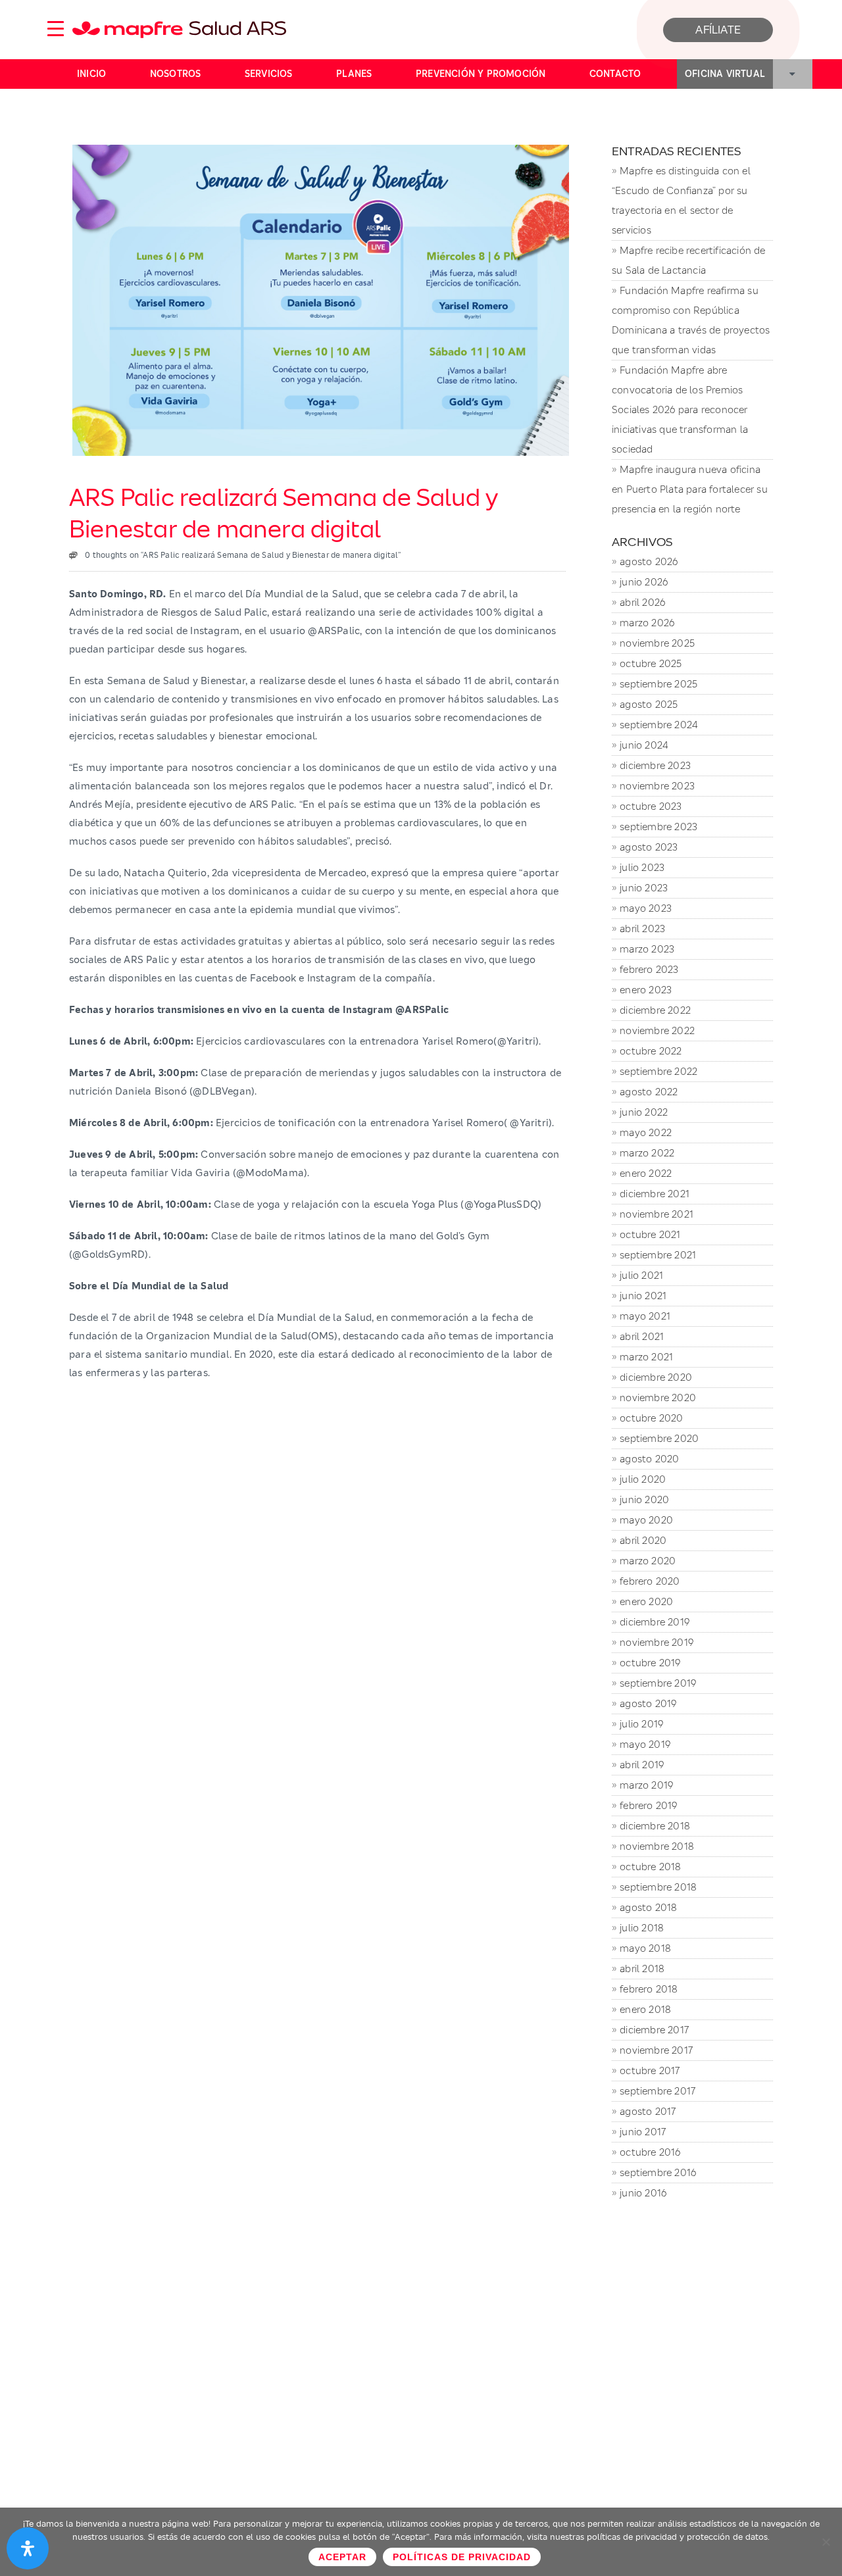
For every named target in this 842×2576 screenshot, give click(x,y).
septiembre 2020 (659, 1438)
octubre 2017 (650, 2070)
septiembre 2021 (658, 1255)
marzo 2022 (647, 1153)
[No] (826, 2542)
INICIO (91, 74)
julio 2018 (642, 1928)
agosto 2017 (648, 2111)
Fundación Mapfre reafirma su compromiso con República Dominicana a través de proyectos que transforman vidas (691, 320)
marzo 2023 (647, 949)
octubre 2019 (650, 1663)
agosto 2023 (649, 847)
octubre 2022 (651, 1051)
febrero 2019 (648, 1805)
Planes (354, 74)
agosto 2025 (649, 704)
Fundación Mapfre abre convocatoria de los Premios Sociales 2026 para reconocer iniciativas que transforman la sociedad (680, 409)
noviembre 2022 (657, 1030)
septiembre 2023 (658, 827)
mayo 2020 (646, 1520)
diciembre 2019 (655, 1622)
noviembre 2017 (656, 2050)
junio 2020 (644, 1499)
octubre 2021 (650, 1234)
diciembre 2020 (656, 1377)
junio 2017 (643, 2132)
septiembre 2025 (658, 684)
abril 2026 (642, 602)
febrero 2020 (650, 1581)
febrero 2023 (649, 969)
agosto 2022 (649, 1092)
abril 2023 (642, 929)
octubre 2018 (650, 1867)
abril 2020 (643, 1540)
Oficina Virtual (725, 74)
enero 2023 (646, 990)
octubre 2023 (651, 806)
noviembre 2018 (657, 1846)
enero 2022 (646, 1173)
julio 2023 (642, 867)
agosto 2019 (648, 1703)
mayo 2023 (646, 908)
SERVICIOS (269, 74)
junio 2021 (643, 1296)
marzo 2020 (648, 1561)
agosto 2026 (649, 561)
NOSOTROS (176, 74)
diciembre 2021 (655, 1194)
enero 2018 (645, 2009)
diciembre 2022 (655, 1010)
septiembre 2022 (658, 1071)
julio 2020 (643, 1479)
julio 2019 (641, 1724)
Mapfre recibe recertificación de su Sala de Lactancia (689, 260)
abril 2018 (642, 1969)
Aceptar (342, 2557)
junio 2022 (644, 1112)
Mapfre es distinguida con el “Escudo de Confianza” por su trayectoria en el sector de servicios (681, 200)
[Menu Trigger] (55, 28)
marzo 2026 (647, 623)
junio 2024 (644, 745)
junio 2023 (644, 888)
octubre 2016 (650, 2152)
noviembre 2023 (657, 786)
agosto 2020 (649, 1459)
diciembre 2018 (655, 1826)
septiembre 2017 (657, 2091)
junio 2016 (643, 2193)
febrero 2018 (649, 1989)
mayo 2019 (645, 1744)
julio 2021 (641, 1275)
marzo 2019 (646, 1785)
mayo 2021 (645, 1316)
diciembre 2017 (654, 2030)
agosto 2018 (648, 1907)
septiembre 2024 (658, 725)
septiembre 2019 (658, 1683)
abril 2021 (642, 1336)
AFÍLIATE (718, 30)
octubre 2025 (651, 663)
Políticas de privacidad (462, 2557)
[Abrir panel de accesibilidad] (28, 2548)
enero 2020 (646, 1601)
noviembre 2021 (656, 1214)
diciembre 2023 (655, 765)
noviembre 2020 (658, 1398)
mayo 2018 (645, 1948)
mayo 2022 (646, 1132)
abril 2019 (642, 1765)
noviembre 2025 (657, 643)
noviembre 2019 (656, 1642)
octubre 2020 (651, 1418)
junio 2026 (644, 582)
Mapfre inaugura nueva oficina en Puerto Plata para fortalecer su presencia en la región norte (690, 489)
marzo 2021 (646, 1357)
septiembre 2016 (658, 2172)
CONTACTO (615, 74)
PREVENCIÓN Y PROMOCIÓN (481, 74)
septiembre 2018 (658, 1887)
